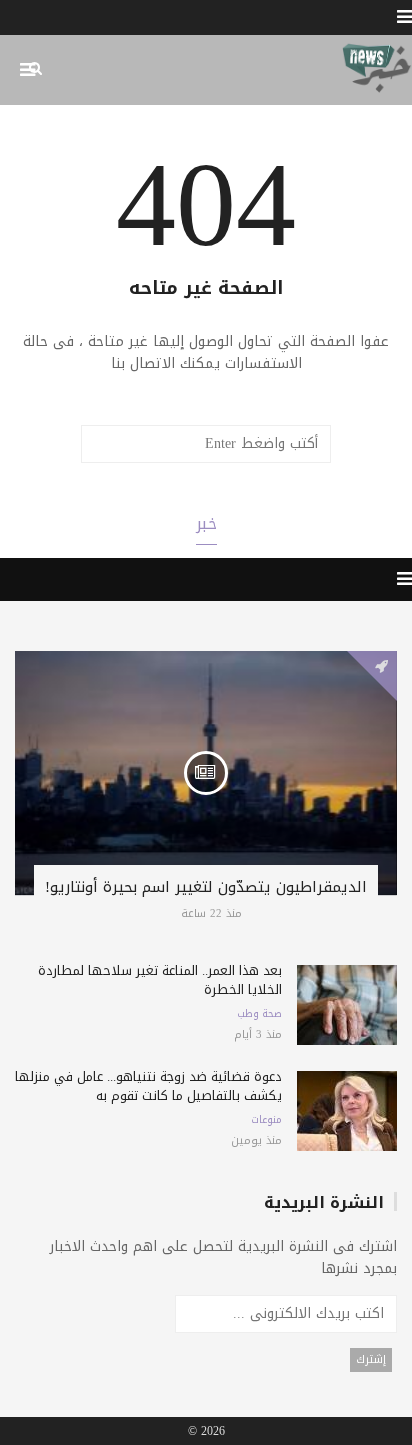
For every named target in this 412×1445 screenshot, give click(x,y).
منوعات (266, 1120)
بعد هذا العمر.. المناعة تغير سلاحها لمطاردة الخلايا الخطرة (160, 980)
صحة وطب (259, 1014)
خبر (206, 523)
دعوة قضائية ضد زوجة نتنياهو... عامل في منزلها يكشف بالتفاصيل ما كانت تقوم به (148, 1086)
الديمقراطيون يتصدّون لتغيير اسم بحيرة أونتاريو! (206, 887)
